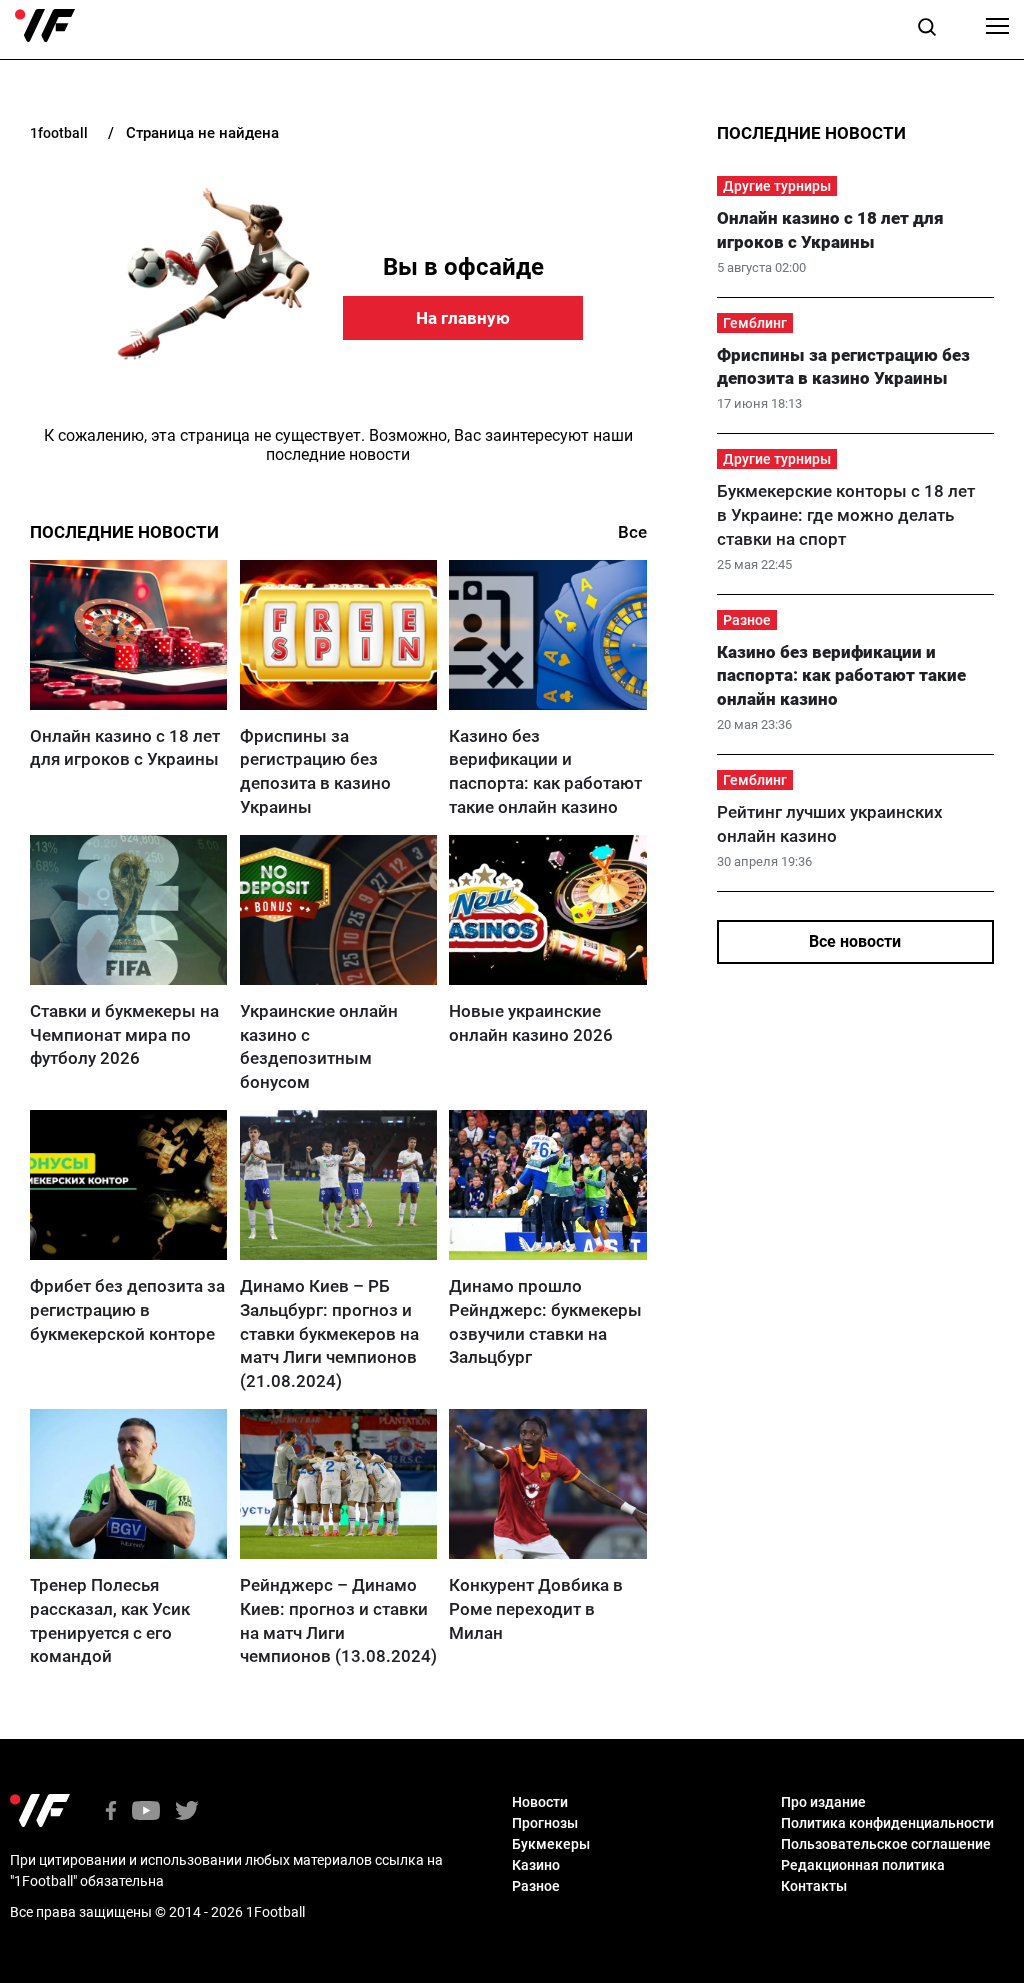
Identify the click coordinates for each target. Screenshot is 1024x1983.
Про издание (823, 1802)
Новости (540, 1802)
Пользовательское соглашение (886, 1844)
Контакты (814, 1886)
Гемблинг (755, 323)
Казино (536, 1865)
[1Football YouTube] (146, 1812)
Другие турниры (777, 186)
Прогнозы (545, 1823)
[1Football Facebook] (111, 1812)
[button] (927, 30)
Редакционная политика (863, 1865)
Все (632, 532)
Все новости (855, 941)
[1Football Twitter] (187, 1812)
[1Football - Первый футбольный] (45, 26)
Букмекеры (551, 1844)
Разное (747, 620)
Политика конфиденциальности (887, 1823)
